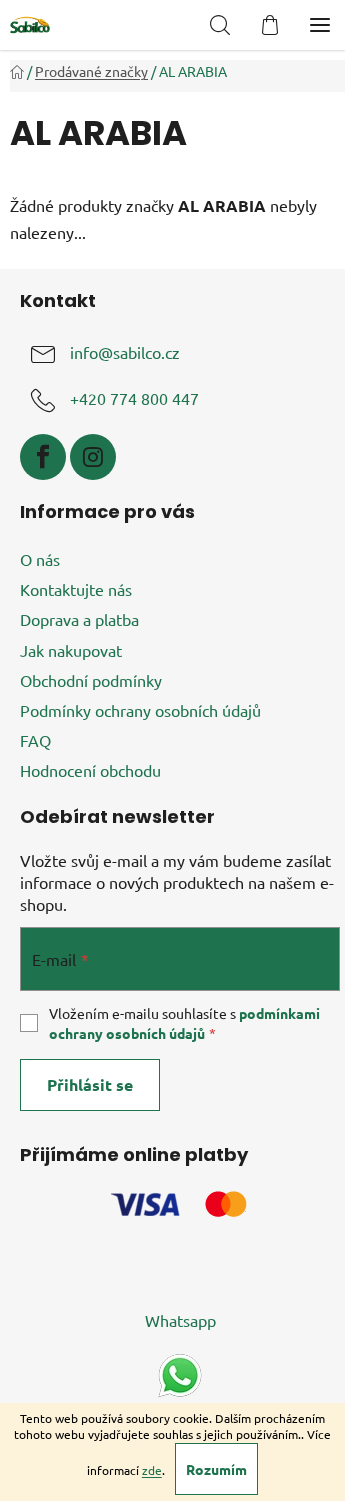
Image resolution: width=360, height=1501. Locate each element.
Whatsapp (180, 1320)
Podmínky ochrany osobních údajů (140, 710)
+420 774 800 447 (134, 399)
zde (152, 1470)
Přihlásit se (90, 1084)
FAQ (35, 740)
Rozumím (216, 1469)
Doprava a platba (79, 619)
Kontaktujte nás (76, 589)
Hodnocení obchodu (90, 770)
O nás (40, 559)
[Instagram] (93, 457)
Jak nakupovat (71, 650)
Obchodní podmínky (91, 680)
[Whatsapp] (180, 1373)
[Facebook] (43, 457)
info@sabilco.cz (125, 353)
